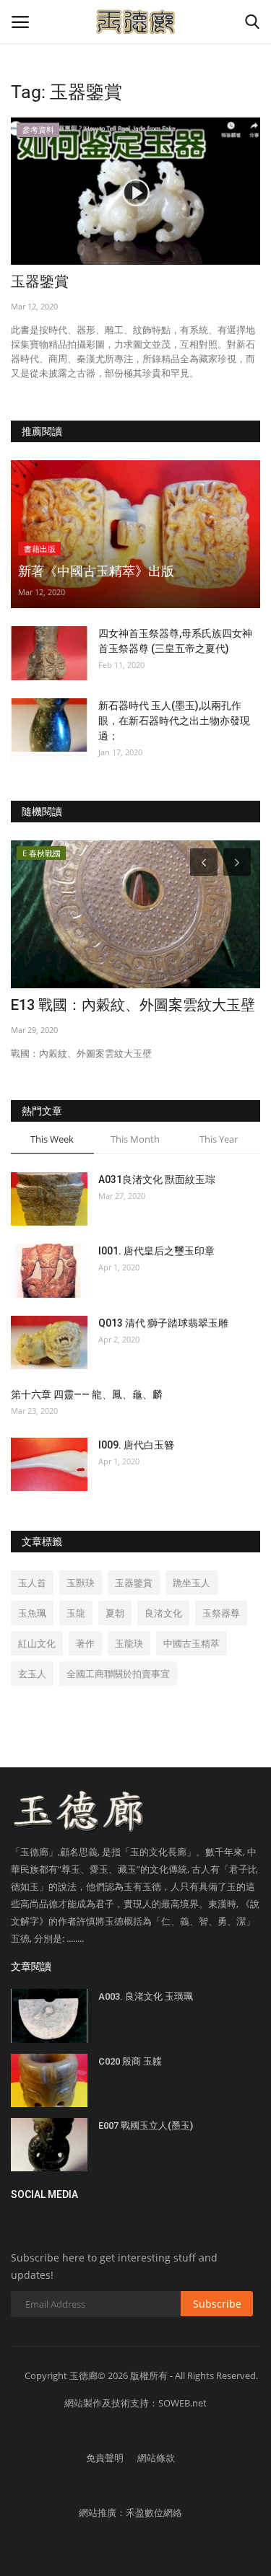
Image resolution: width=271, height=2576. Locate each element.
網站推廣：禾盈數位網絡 (130, 2513)
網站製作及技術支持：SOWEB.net (135, 2403)
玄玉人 (32, 1674)
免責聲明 (105, 2458)
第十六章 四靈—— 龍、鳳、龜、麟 (87, 1394)
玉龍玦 (129, 1643)
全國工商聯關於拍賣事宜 (118, 1674)
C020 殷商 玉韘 (130, 2061)
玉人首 (32, 1583)
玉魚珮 (32, 1613)
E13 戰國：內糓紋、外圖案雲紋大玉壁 (133, 1005)
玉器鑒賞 (40, 281)
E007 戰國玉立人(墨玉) (146, 2126)
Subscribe (217, 2304)
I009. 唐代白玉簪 (136, 1445)
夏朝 (115, 1613)
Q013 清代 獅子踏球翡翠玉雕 (163, 1323)
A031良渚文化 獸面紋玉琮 (157, 1179)
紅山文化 (37, 1643)
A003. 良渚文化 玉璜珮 (146, 1996)
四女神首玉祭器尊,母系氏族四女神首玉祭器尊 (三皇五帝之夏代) (175, 641)
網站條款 (156, 2458)
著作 (85, 1643)
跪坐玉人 (192, 1583)
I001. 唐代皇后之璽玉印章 (156, 1251)
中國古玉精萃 (192, 1643)
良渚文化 (163, 1613)
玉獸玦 (81, 1583)
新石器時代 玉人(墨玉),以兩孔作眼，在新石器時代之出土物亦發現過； (174, 721)
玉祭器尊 (221, 1613)
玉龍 (76, 1613)
